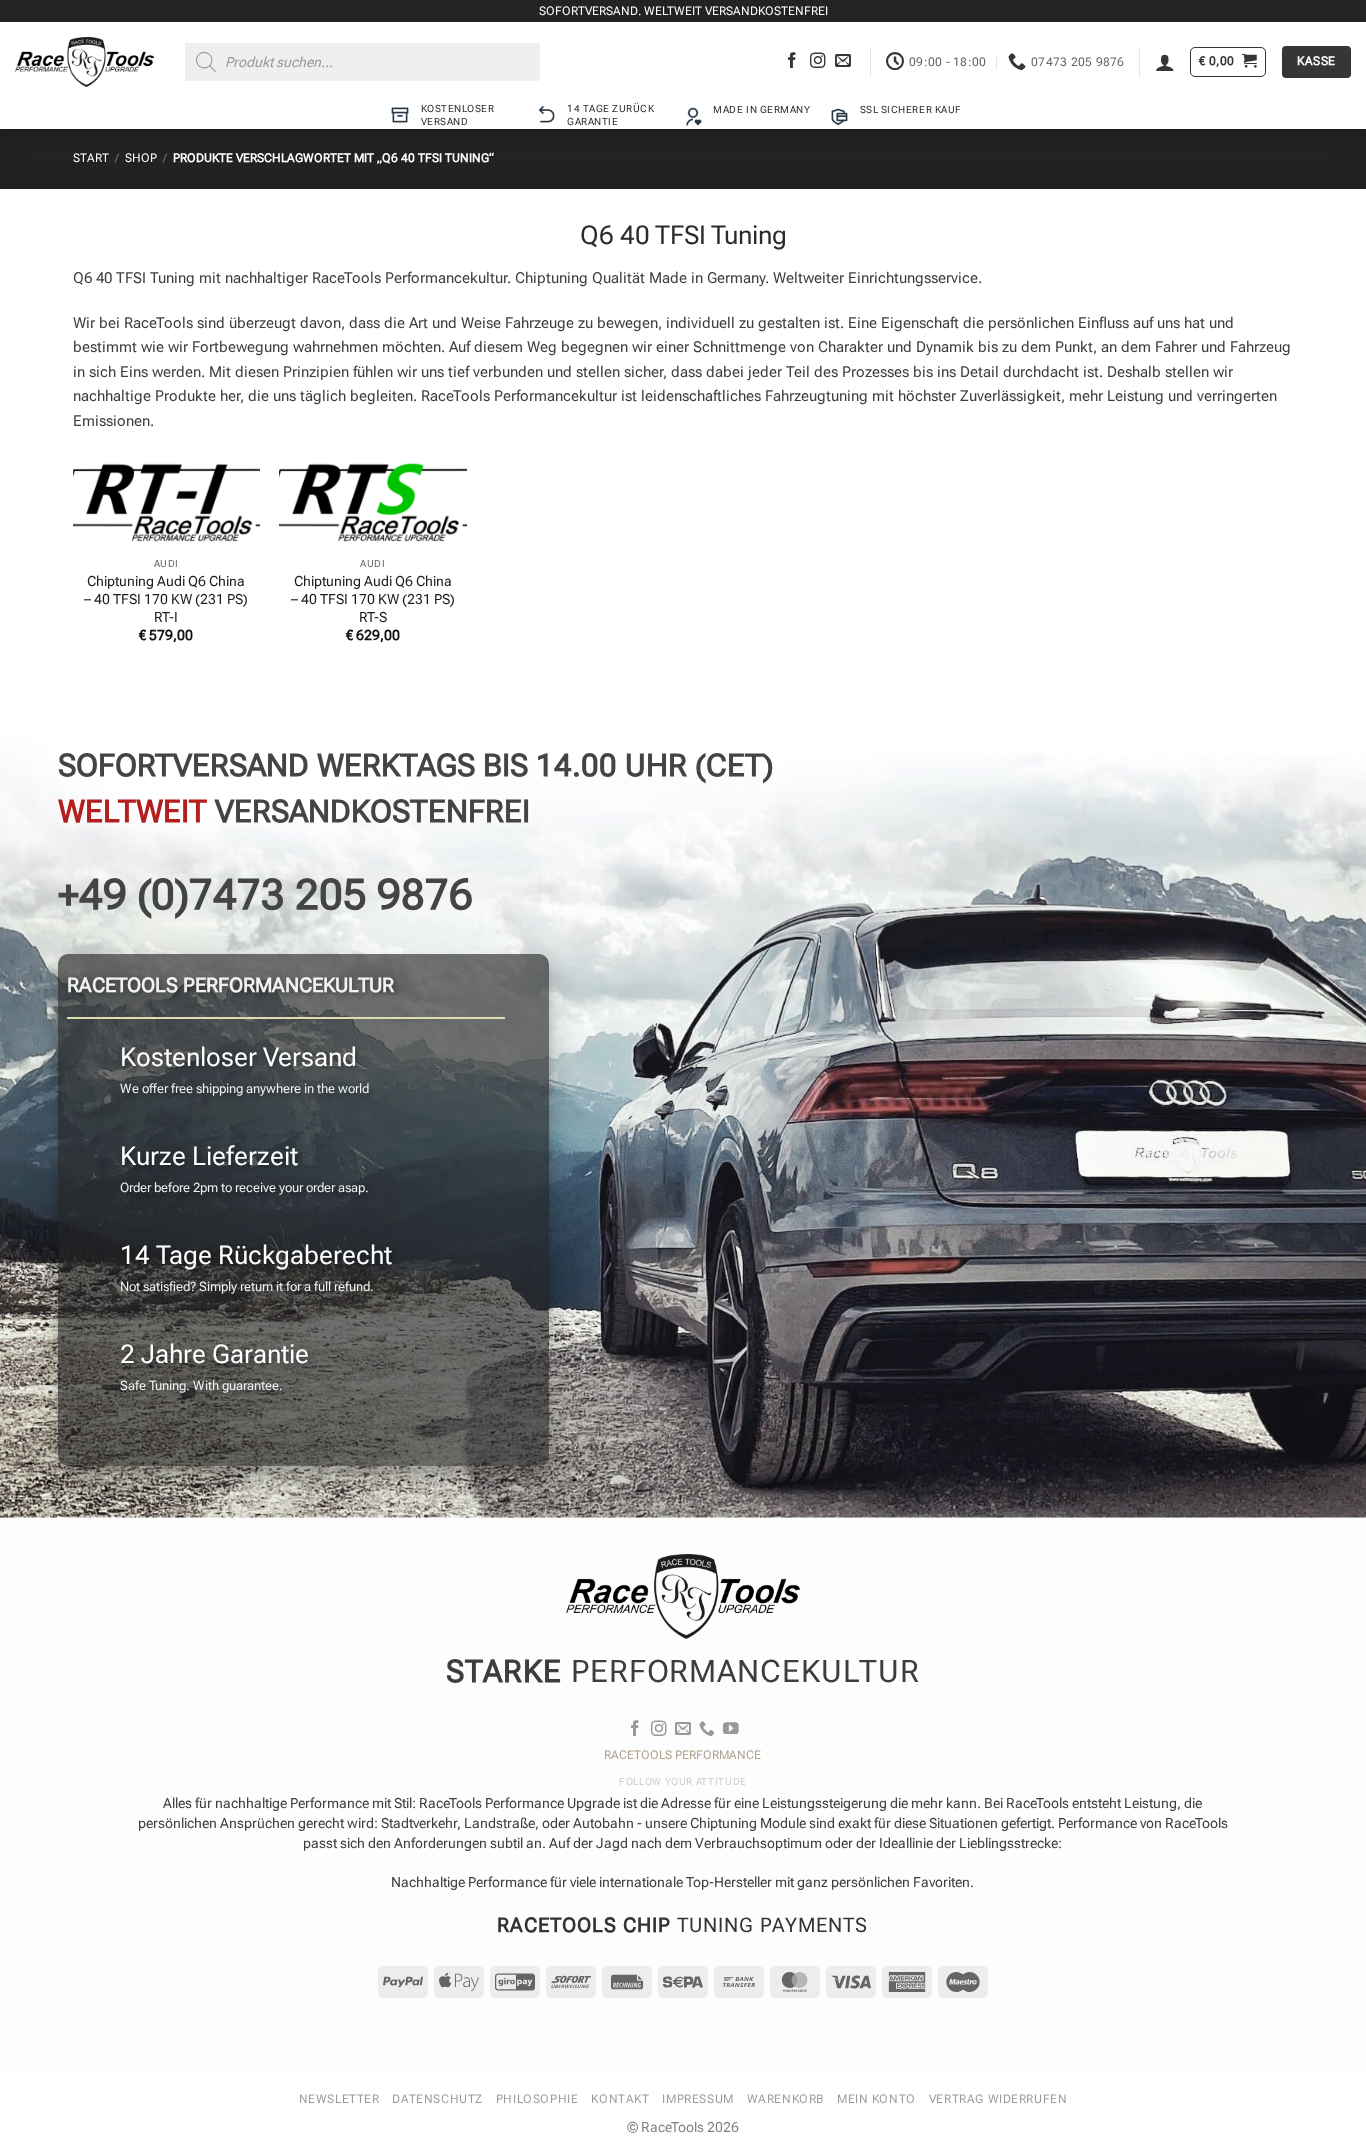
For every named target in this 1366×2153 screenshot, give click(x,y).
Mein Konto (876, 2099)
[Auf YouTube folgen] (731, 1729)
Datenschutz (437, 2099)
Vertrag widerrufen (998, 2099)
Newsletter (339, 2099)
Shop (141, 158)
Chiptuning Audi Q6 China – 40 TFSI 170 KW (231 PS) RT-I (166, 599)
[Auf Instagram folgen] (818, 61)
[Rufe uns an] (707, 1729)
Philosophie (537, 2099)
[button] (1165, 62)
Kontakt (620, 2099)
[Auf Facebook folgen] (792, 61)
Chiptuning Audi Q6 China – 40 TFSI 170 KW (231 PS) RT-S (373, 599)
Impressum (697, 2099)
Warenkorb (785, 2099)
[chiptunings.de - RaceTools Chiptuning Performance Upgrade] (84, 62)
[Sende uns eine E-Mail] (843, 61)
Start (91, 158)
